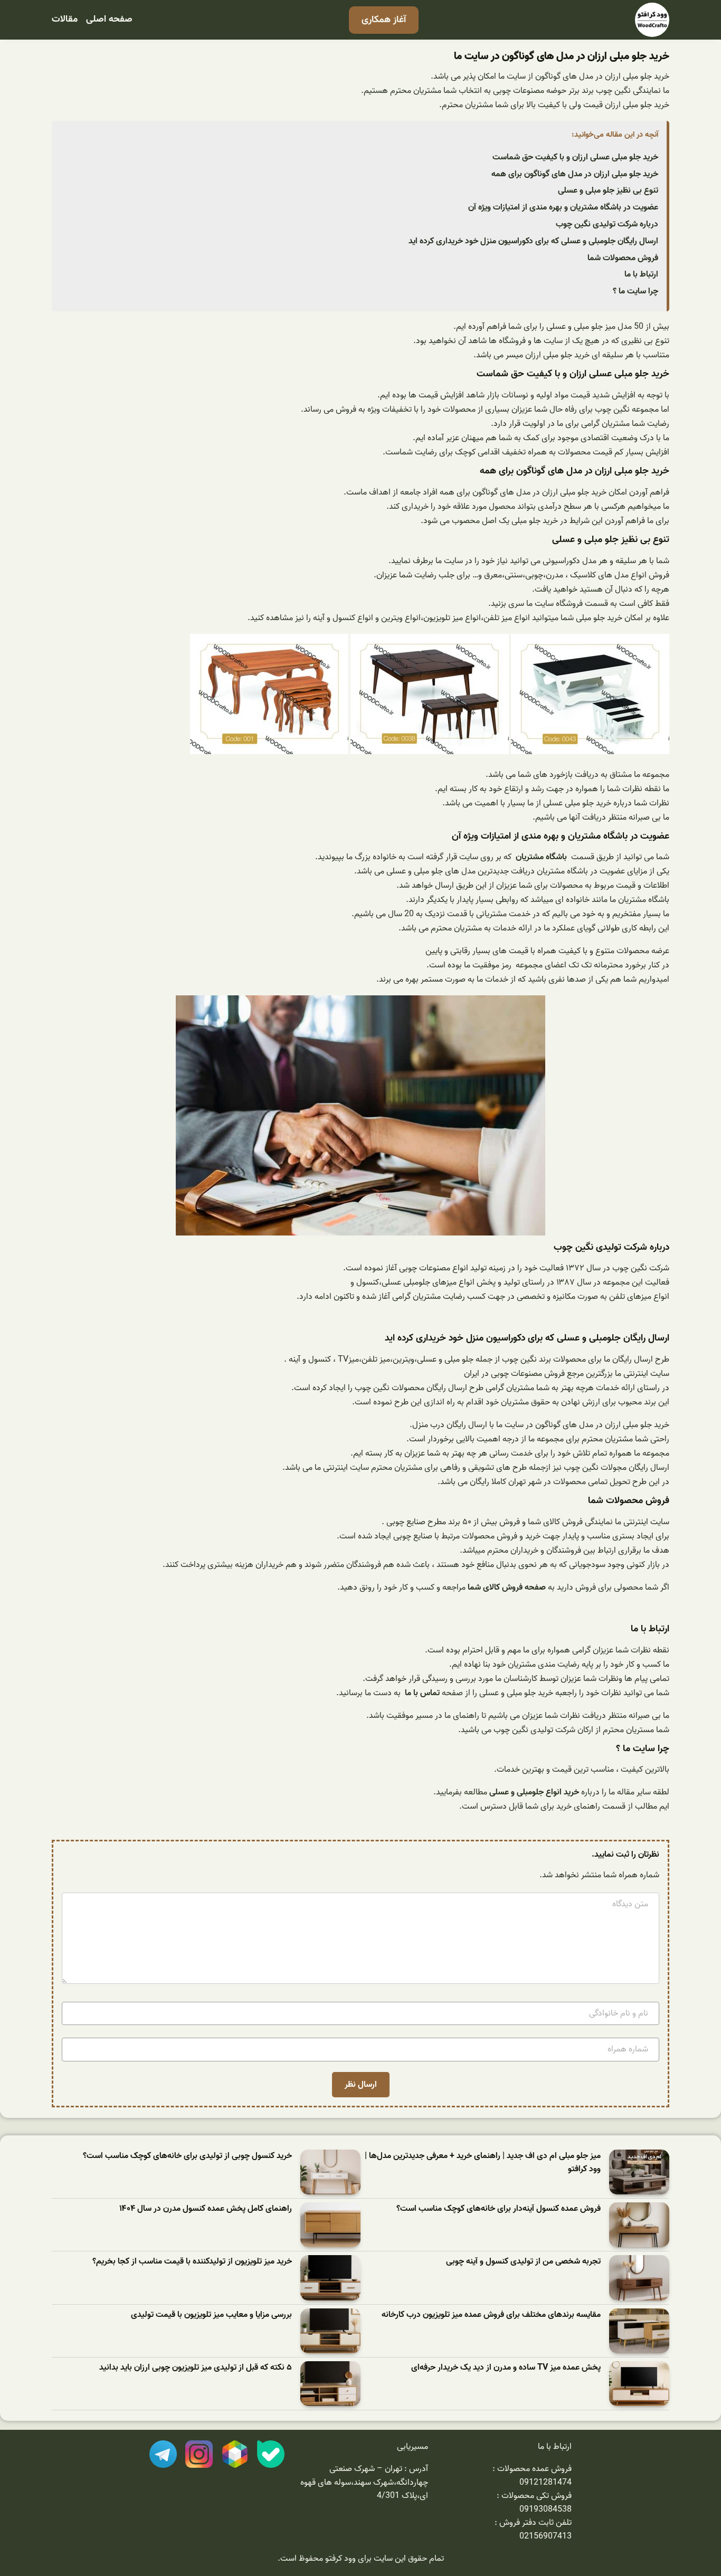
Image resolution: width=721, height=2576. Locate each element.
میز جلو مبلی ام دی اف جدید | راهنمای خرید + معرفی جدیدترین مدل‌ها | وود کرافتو (483, 2163)
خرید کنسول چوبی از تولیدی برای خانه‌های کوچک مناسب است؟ (187, 2156)
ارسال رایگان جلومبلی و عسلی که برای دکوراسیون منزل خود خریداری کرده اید (533, 241)
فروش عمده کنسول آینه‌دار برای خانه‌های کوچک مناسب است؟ (499, 2209)
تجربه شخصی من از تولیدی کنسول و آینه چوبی (523, 2262)
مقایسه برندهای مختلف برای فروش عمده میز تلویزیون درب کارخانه (491, 2315)
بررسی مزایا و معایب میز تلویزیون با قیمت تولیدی (211, 2315)
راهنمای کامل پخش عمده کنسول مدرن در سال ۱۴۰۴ (206, 2209)
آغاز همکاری (384, 20)
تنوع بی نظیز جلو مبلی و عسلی (608, 191)
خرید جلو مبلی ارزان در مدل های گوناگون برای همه (575, 174)
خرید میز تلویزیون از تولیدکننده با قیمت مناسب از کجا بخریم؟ (192, 2262)
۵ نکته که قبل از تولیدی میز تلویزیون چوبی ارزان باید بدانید (196, 2368)
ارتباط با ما (641, 274)
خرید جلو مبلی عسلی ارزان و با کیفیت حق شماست (575, 157)
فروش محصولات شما (623, 258)
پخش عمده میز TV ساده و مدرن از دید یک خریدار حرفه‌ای (506, 2368)
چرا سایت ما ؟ (635, 291)
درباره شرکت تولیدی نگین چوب (607, 224)
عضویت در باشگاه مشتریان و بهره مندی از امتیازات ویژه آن (563, 207)
